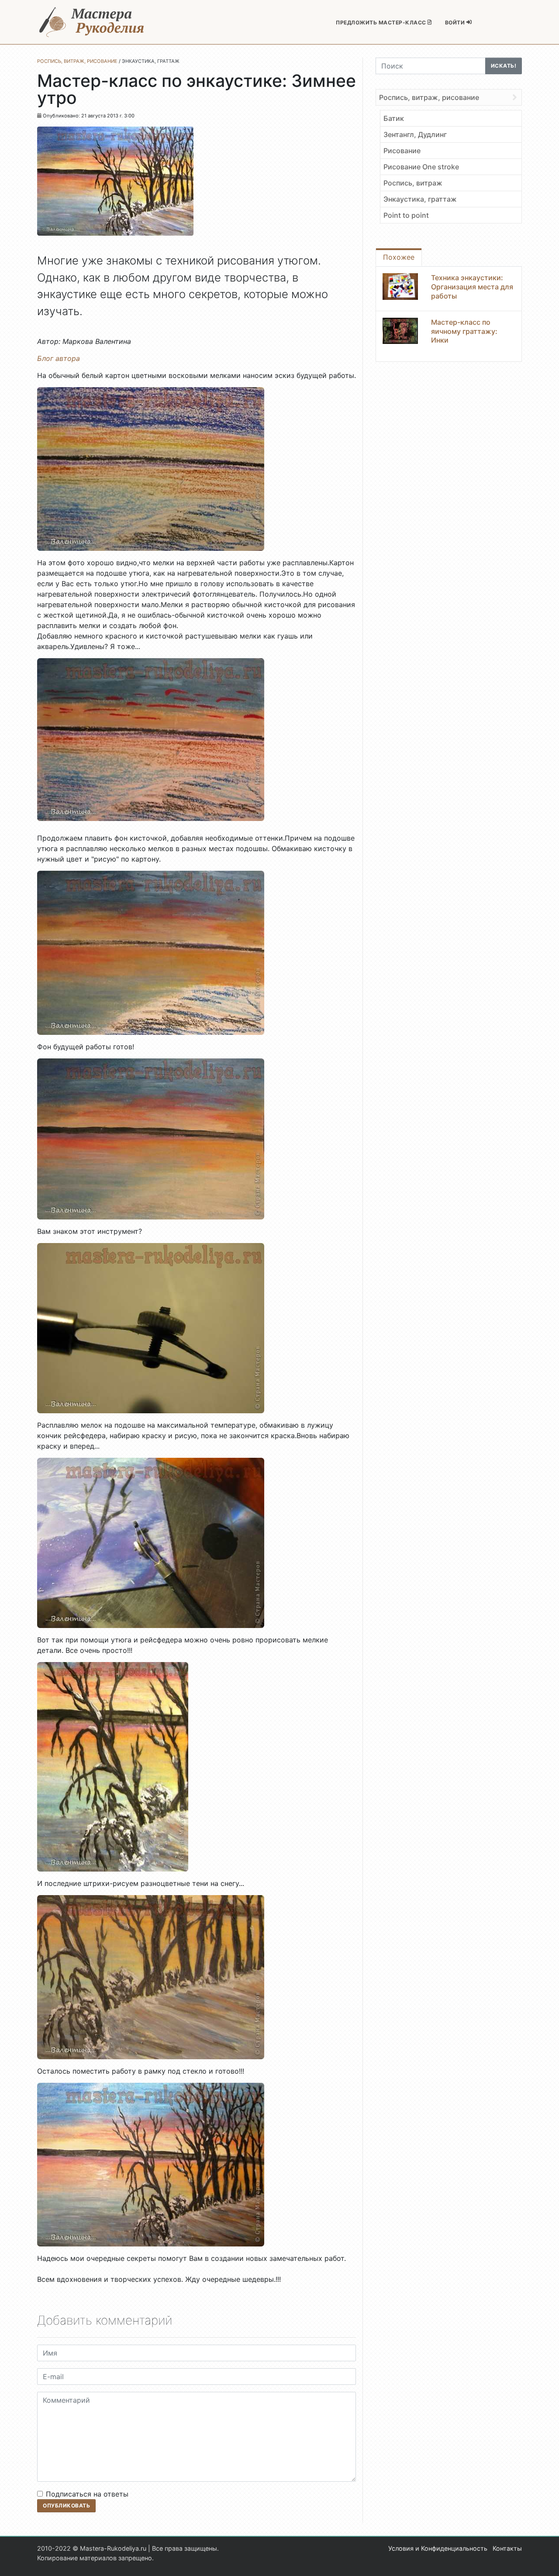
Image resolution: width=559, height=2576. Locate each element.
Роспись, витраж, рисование (429, 97)
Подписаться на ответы (87, 2494)
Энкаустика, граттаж (420, 199)
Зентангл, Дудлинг (415, 134)
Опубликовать (66, 2506)
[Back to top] (544, 2561)
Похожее (399, 257)
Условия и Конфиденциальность (438, 2548)
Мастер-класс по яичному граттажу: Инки (464, 331)
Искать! (504, 66)
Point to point (406, 215)
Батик (394, 118)
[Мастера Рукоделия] (92, 22)
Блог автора (59, 358)
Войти (456, 22)
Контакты (507, 2548)
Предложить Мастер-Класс (382, 22)
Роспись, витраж (413, 183)
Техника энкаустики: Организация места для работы (472, 287)
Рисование (402, 151)
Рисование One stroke (421, 167)
